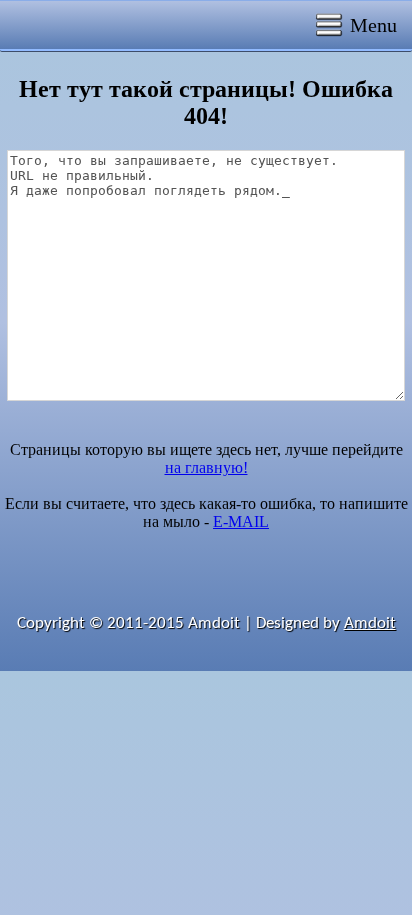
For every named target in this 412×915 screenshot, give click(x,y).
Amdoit (370, 623)
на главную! (206, 467)
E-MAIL (241, 521)
